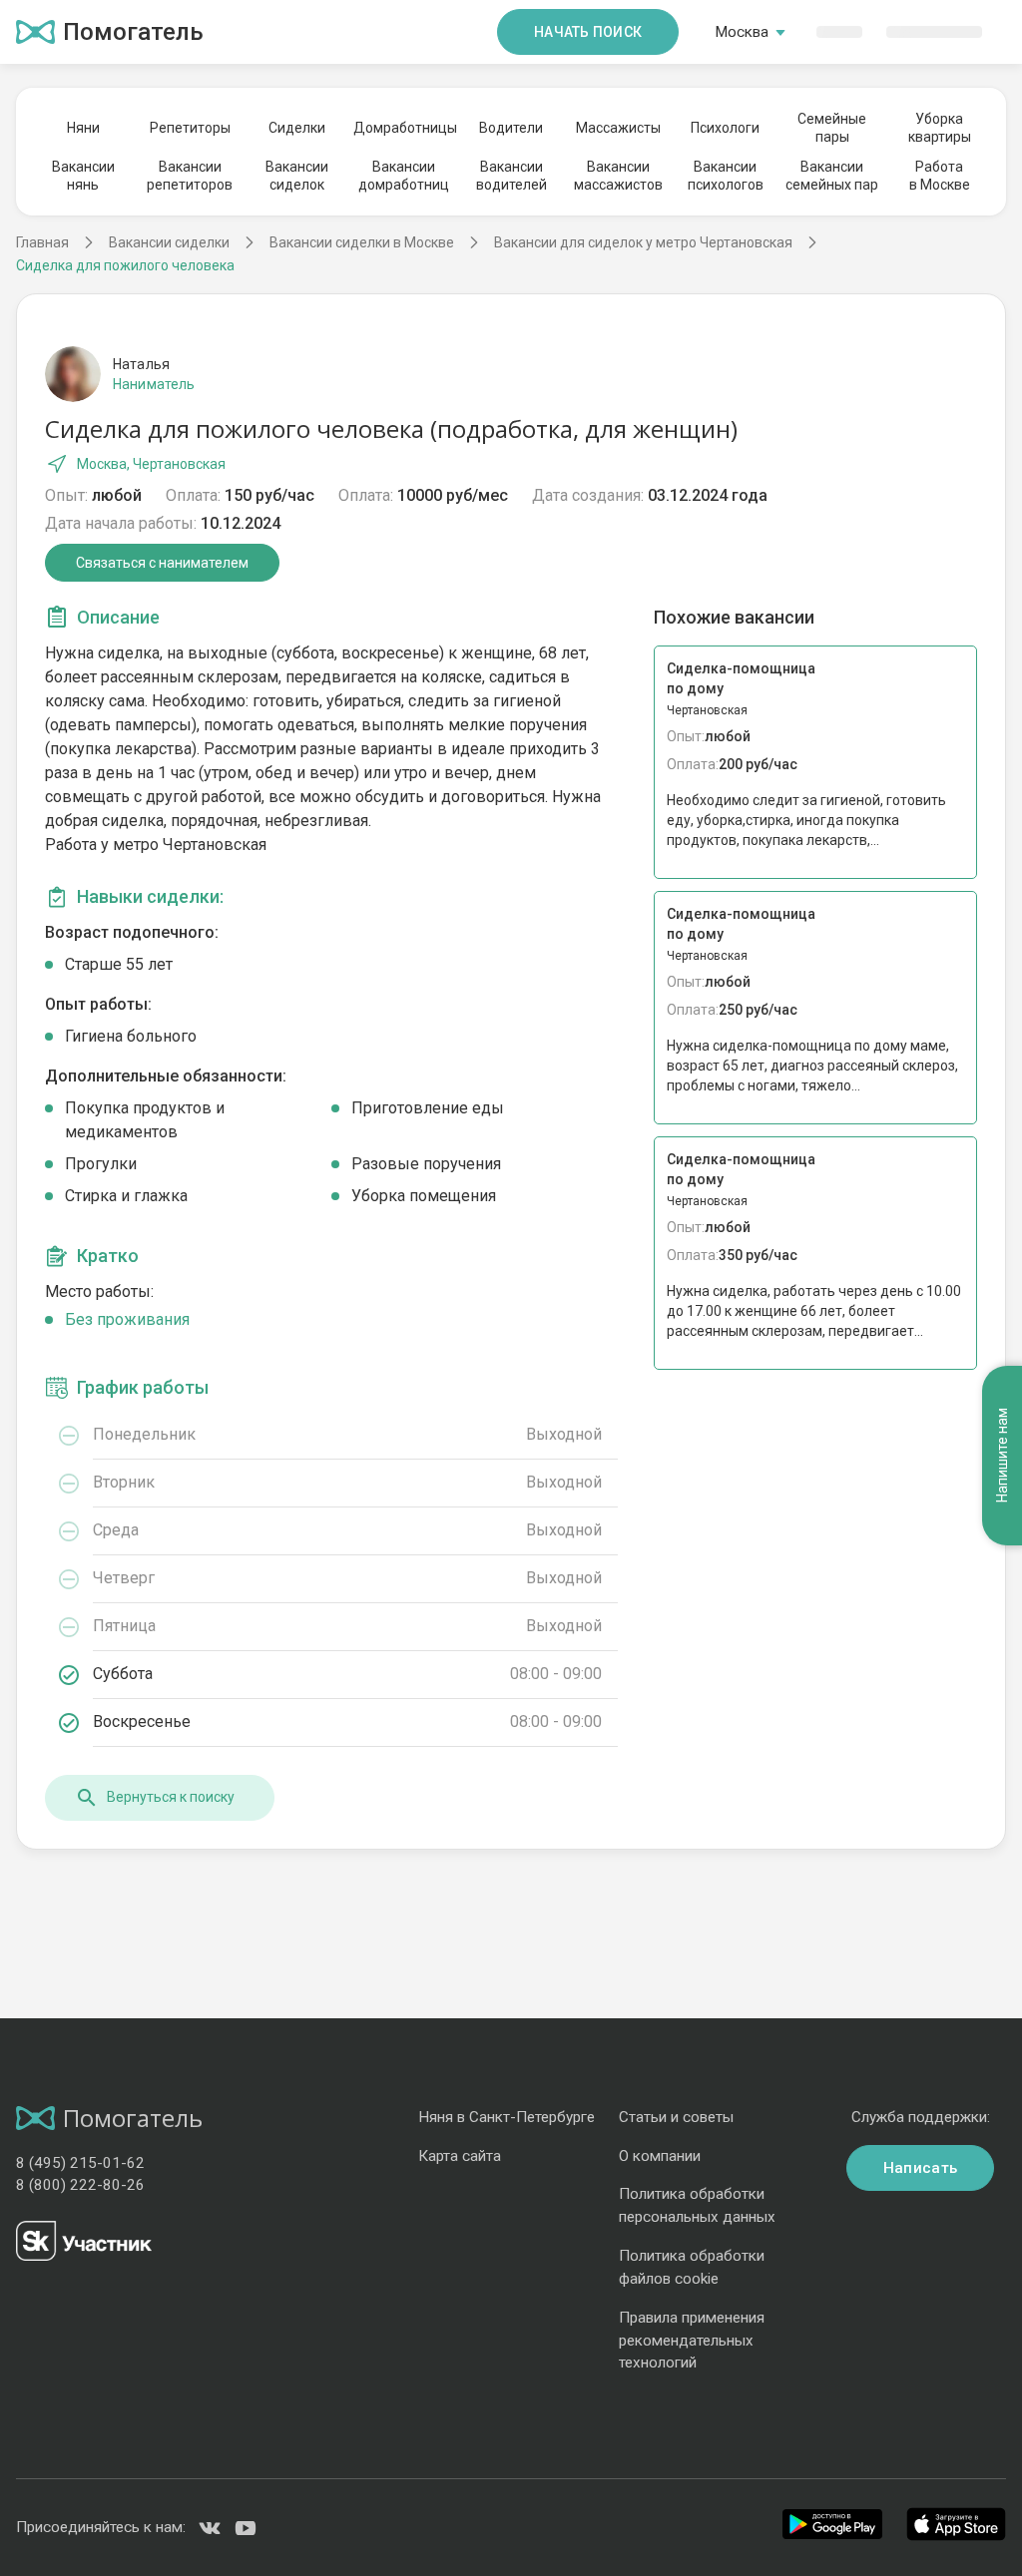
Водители (511, 128)
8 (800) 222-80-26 (80, 2185)
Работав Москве (940, 176)
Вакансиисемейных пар (832, 176)
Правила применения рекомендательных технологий (692, 2341)
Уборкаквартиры (940, 128)
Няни (83, 128)
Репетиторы (190, 128)
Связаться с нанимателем (162, 563)
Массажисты (618, 128)
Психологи (725, 128)
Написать (920, 2168)
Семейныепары (832, 128)
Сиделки (297, 128)
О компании (660, 2156)
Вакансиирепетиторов (190, 176)
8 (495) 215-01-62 (80, 2163)
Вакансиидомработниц (404, 176)
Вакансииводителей (511, 176)
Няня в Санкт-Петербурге (507, 2117)
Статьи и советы (676, 2117)
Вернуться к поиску (171, 1797)
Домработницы (404, 128)
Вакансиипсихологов (726, 176)
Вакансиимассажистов (618, 176)
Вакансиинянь (83, 176)
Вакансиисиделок (297, 176)
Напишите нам (1002, 1456)
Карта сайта (460, 2156)
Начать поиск (588, 32)
